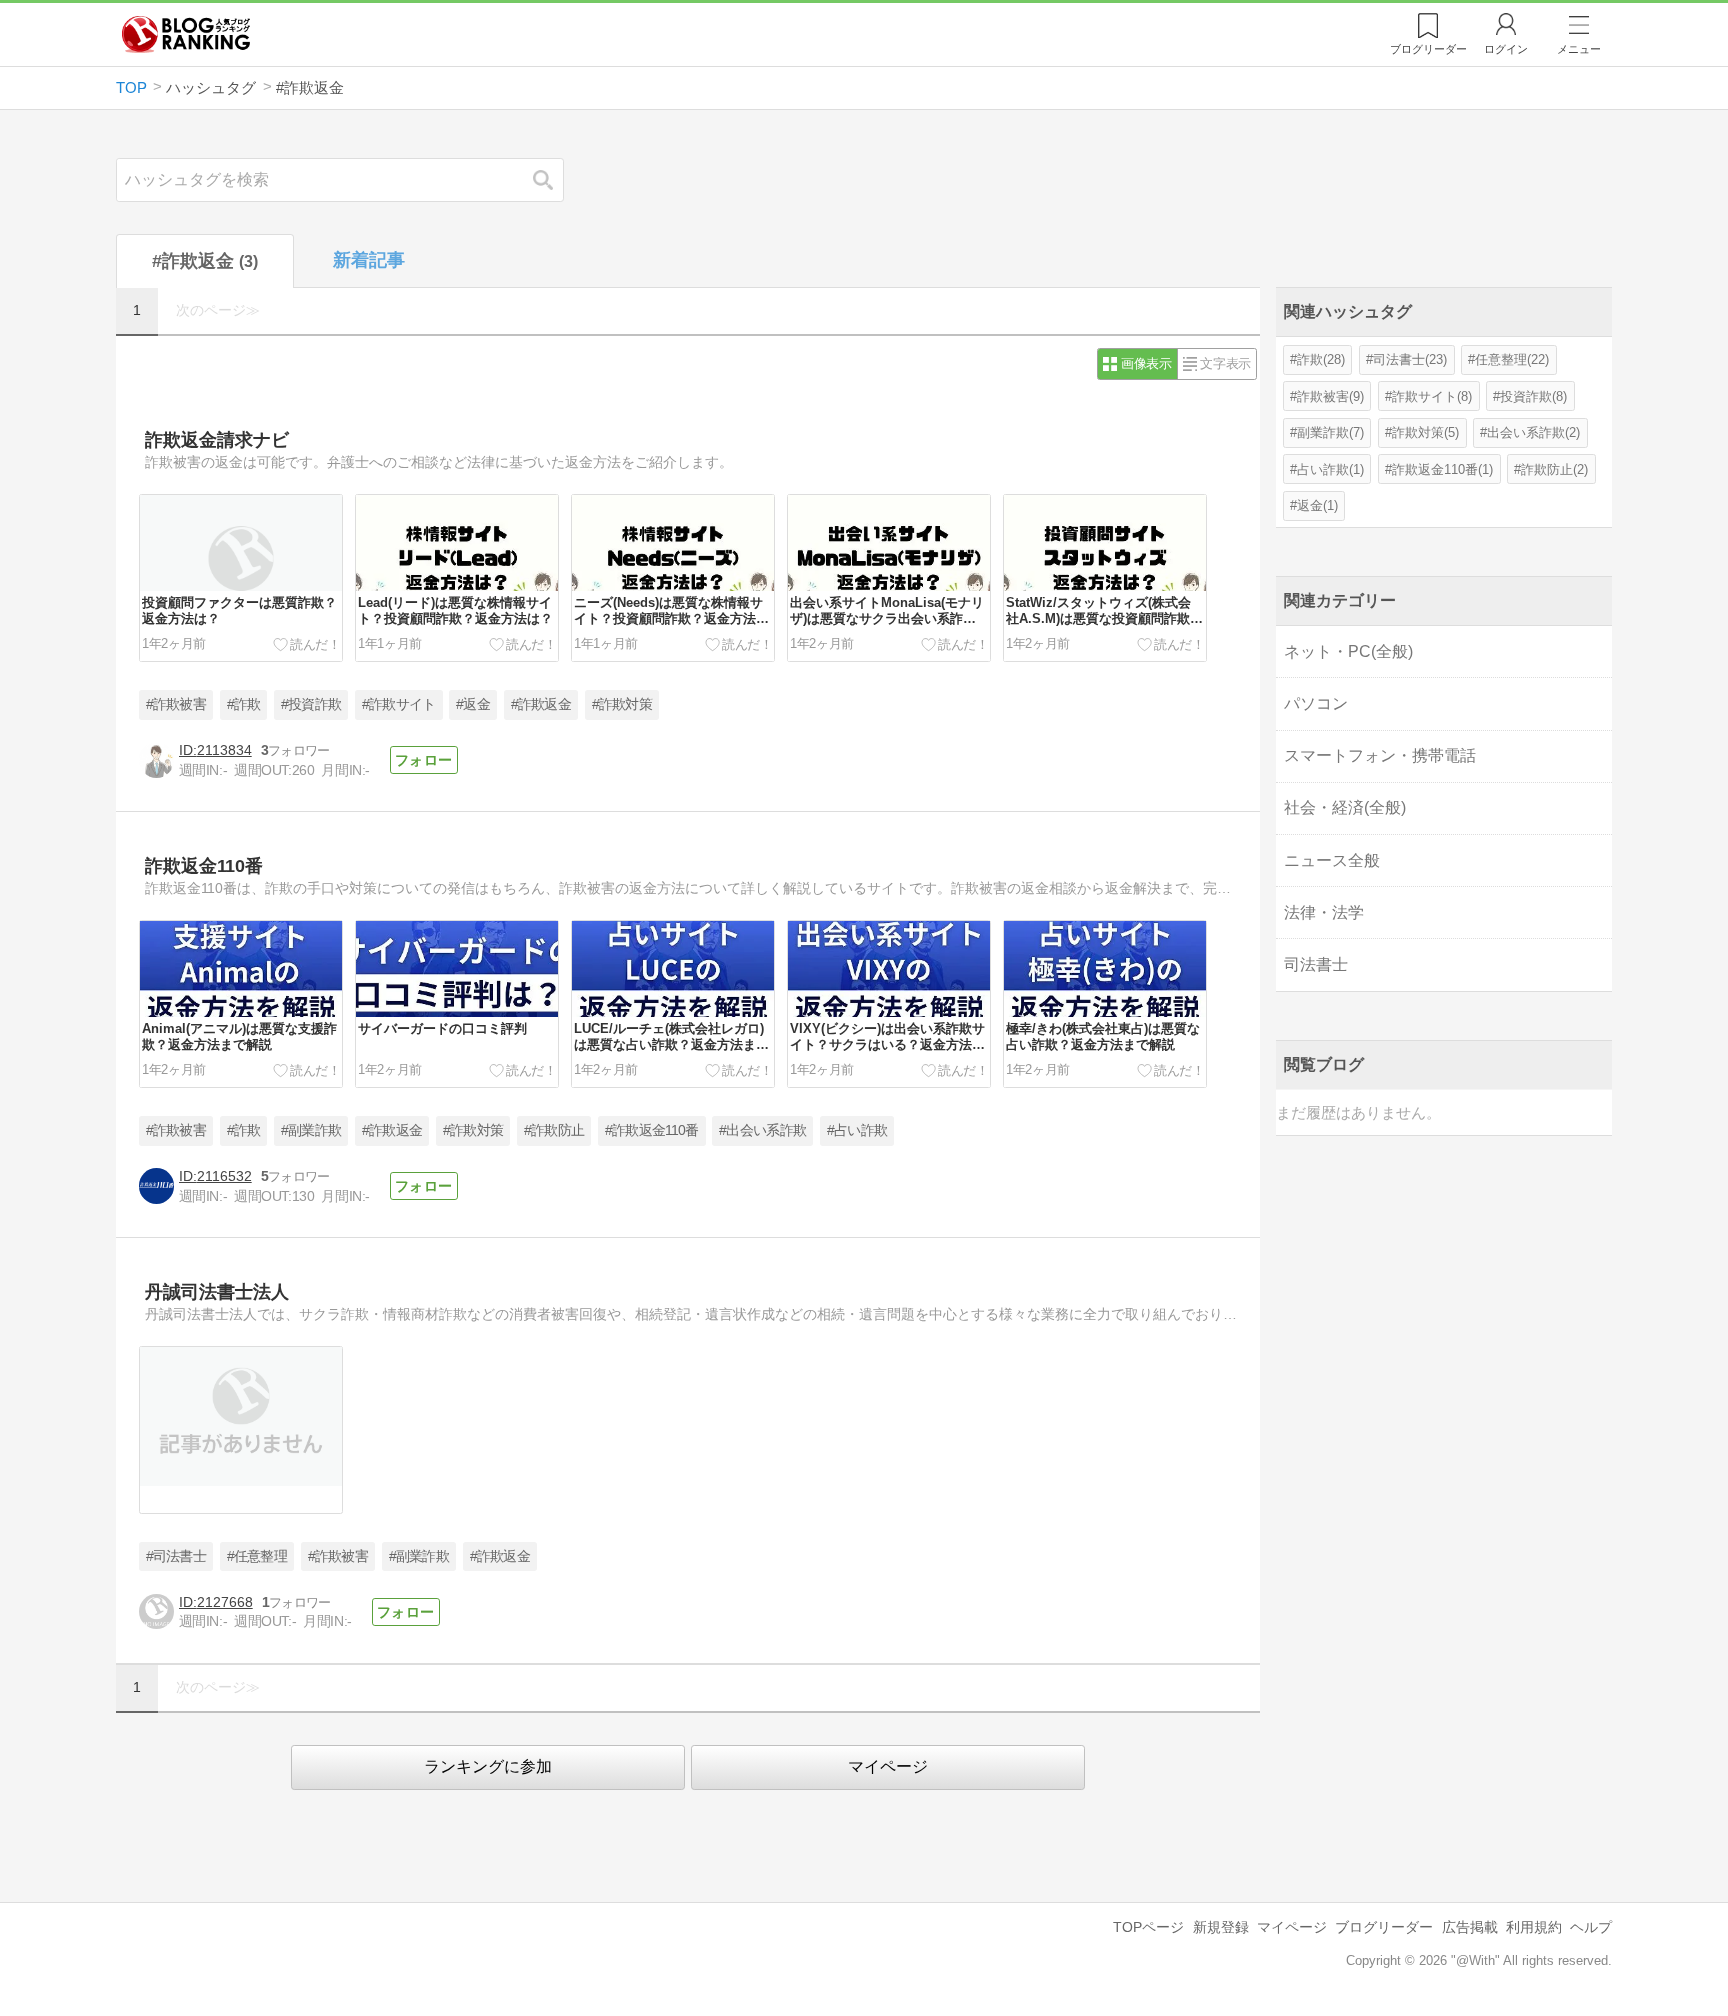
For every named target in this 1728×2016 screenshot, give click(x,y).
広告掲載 (1470, 1927)
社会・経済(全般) (1345, 807)
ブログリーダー (1384, 1927)
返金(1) (1317, 505)
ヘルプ (1591, 1927)
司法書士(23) (1410, 359)
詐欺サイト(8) (1432, 396)
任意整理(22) (1512, 359)
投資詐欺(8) (1533, 396)
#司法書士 (176, 1556)
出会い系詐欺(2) (1533, 432)
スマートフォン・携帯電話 (1380, 755)
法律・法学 (1324, 912)
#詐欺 (244, 704)
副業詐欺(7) (1330, 432)
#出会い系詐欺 (762, 1130)
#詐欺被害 (176, 704)
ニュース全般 (1332, 860)
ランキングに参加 (488, 1766)
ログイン (1506, 49)
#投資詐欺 (311, 704)
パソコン (1316, 703)
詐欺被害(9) (1330, 396)
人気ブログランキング (186, 34)
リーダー (1428, 49)
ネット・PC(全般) (1348, 651)
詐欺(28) (1321, 359)
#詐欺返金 (541, 704)
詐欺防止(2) (1554, 469)
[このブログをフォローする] (424, 760)
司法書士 (1316, 964)
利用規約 (1534, 1927)
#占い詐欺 (857, 1130)
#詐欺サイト (399, 704)
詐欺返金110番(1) (1442, 469)
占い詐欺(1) (1330, 469)
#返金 (473, 704)
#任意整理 (257, 1556)
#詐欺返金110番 (652, 1130)
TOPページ (1148, 1927)
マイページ (888, 1766)
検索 (553, 179)
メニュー (1579, 49)
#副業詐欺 (311, 1130)
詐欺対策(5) (1425, 432)
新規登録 (1221, 1927)
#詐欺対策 (622, 704)
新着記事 (369, 260)
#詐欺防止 (554, 1130)
